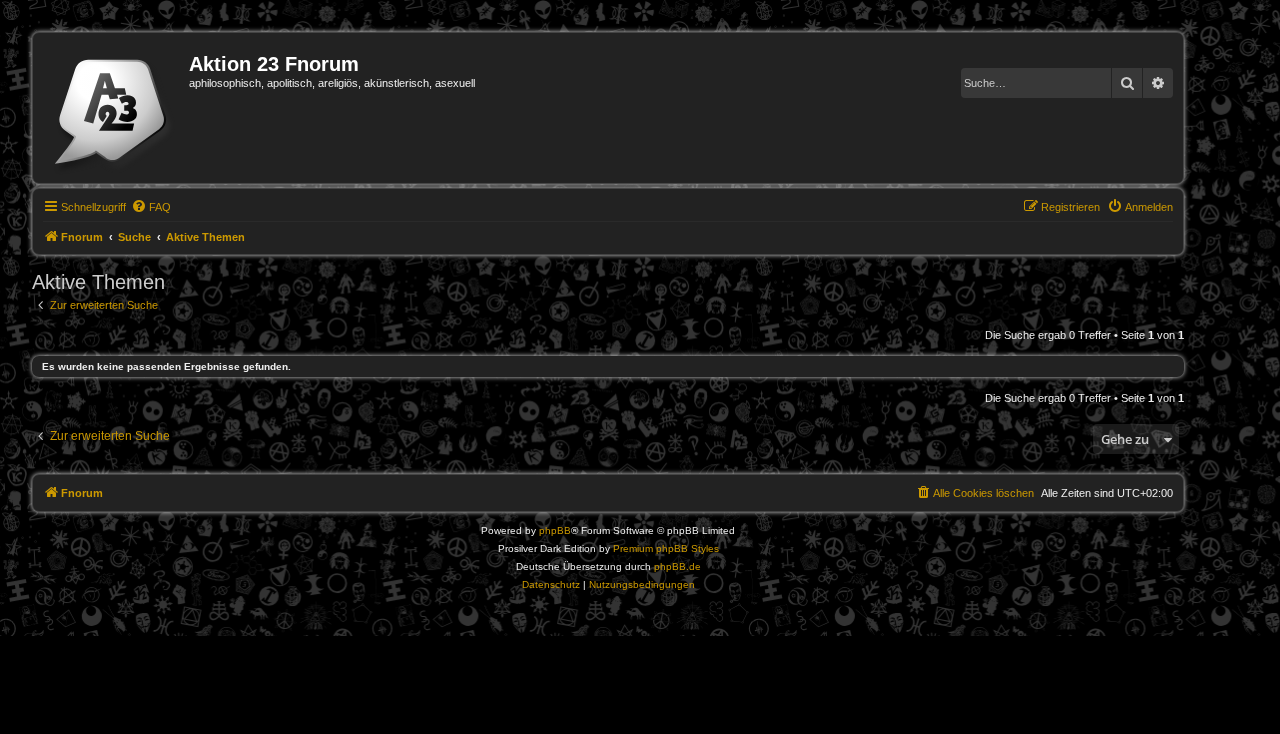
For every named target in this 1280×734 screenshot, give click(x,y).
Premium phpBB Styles (666, 548)
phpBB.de (677, 566)
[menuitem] (151, 207)
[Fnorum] (113, 108)
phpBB (555, 530)
